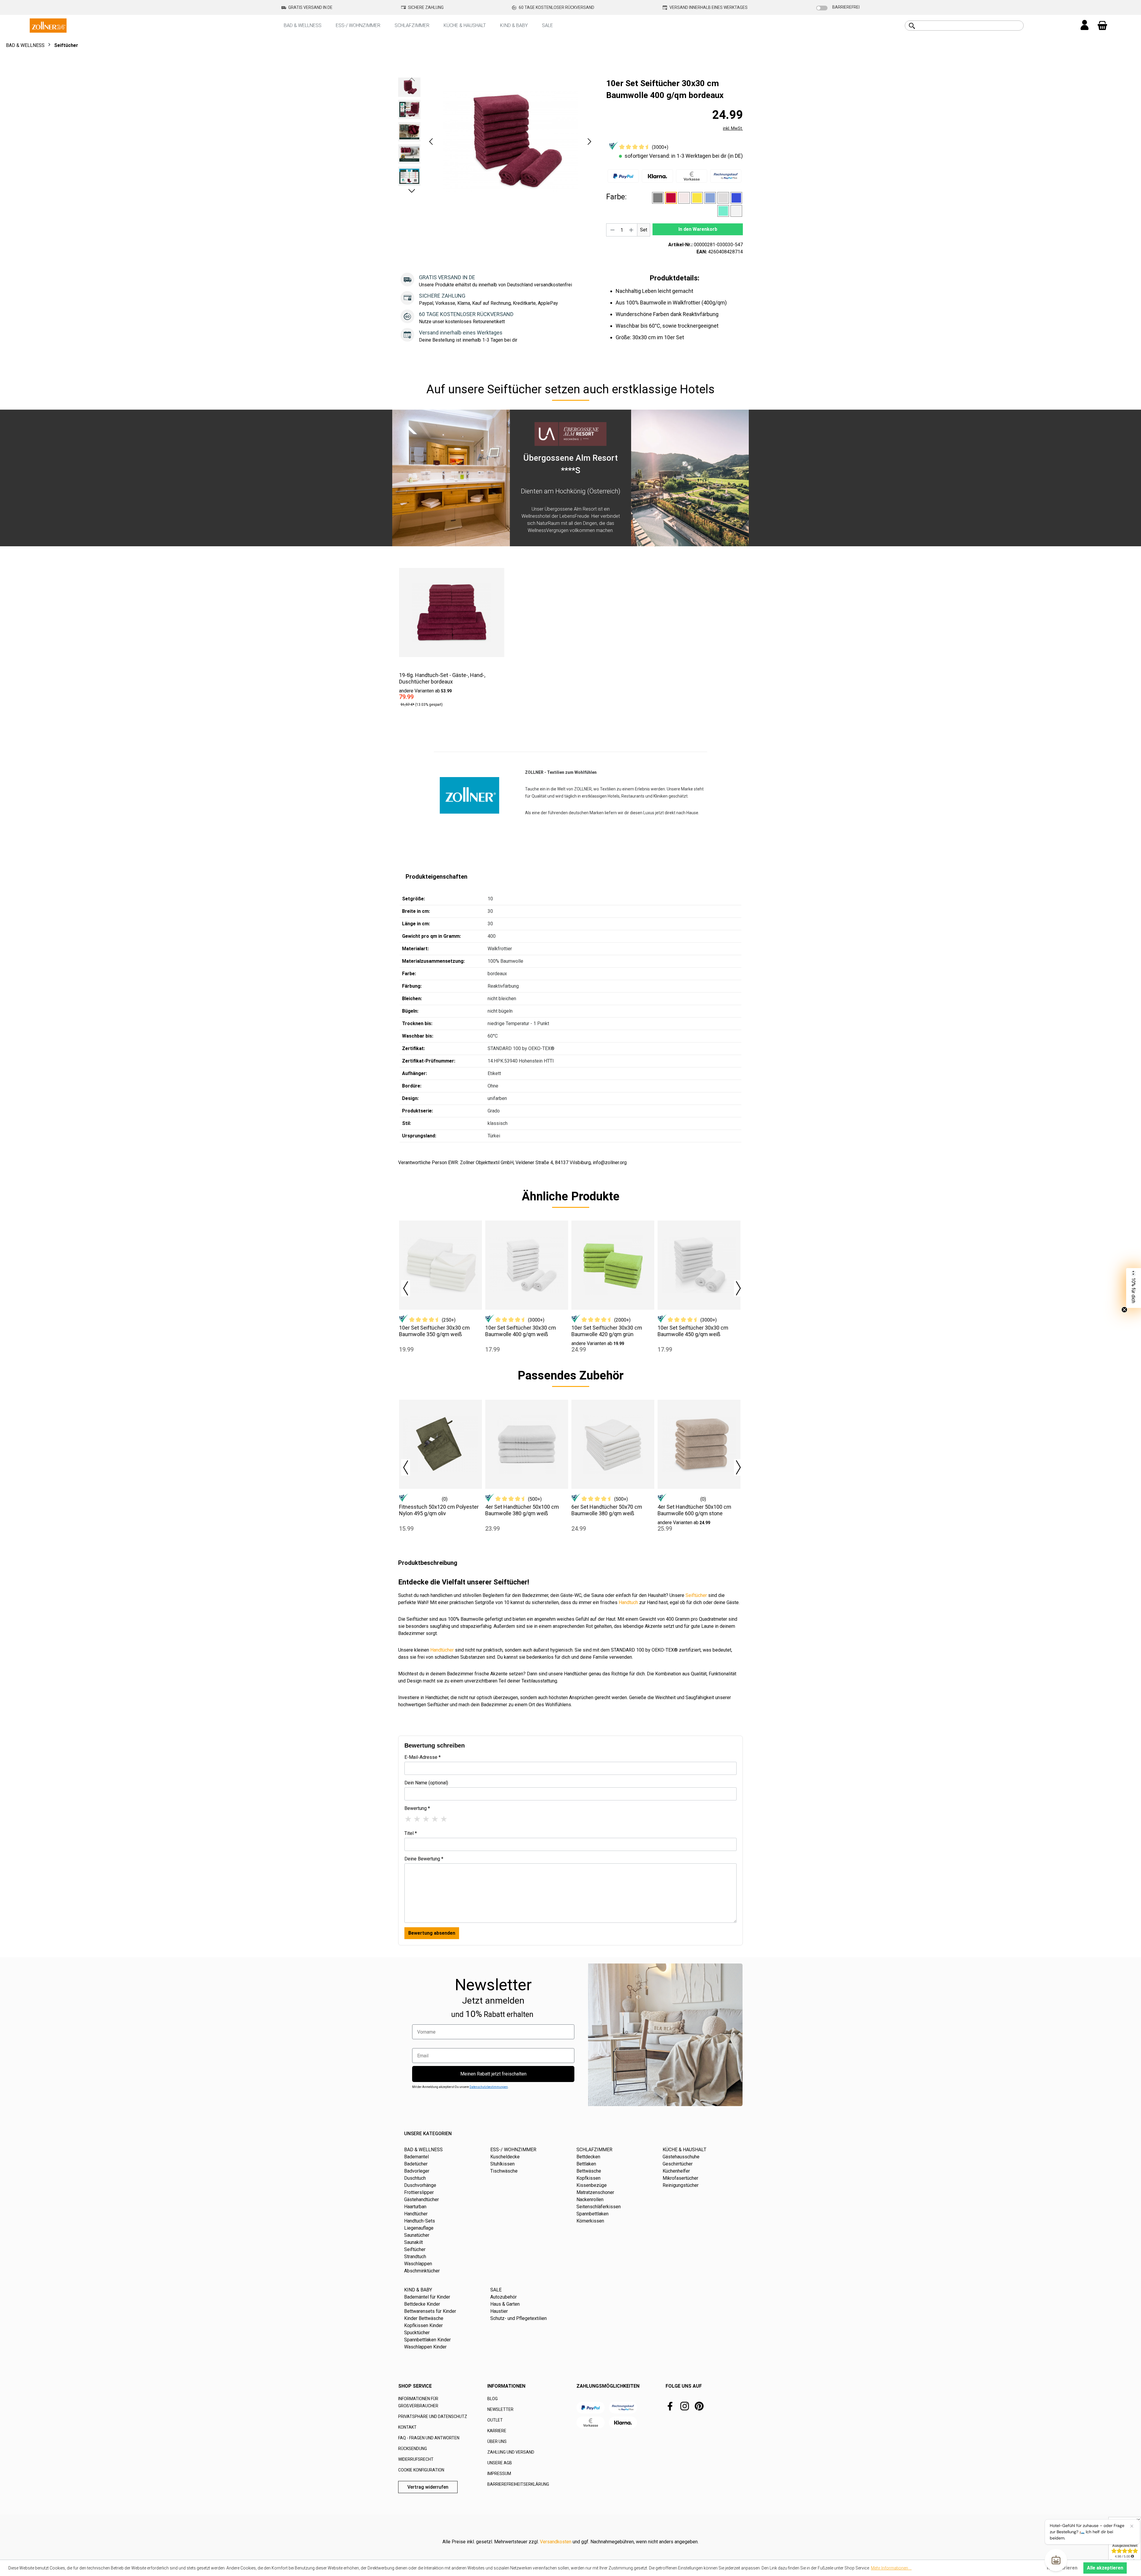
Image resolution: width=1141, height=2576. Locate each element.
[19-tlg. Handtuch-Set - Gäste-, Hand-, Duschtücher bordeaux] (452, 613)
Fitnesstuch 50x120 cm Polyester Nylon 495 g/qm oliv (439, 1510)
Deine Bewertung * (424, 1859)
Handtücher (442, 1650)
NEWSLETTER (500, 2409)
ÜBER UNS (497, 2441)
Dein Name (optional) (426, 1783)
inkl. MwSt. (733, 128)
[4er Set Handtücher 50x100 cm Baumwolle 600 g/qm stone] (699, 1444)
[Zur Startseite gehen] (48, 25)
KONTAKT (407, 2427)
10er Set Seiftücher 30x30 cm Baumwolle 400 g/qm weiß (521, 1331)
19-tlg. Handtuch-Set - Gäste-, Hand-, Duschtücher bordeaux (442, 678)
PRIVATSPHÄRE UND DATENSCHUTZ (433, 2416)
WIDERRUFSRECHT (416, 2459)
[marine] (736, 198)
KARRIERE (497, 2431)
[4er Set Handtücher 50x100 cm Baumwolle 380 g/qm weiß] (527, 1444)
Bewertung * (417, 1808)
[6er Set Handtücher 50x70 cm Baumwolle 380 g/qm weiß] (613, 1444)
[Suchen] (912, 26)
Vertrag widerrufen (428, 2487)
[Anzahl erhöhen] (631, 230)
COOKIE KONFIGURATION (421, 2470)
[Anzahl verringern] (612, 230)
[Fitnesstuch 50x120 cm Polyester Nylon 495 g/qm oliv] (441, 1444)
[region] (496, 141)
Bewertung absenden (432, 1933)
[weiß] (736, 211)
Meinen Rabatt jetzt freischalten (493, 2074)
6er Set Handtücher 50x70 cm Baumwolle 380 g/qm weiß (607, 1510)
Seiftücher (696, 1595)
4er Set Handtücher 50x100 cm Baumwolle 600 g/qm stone (694, 1510)
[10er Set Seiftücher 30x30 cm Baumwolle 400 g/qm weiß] (527, 1265)
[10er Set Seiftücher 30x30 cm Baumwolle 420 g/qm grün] (613, 1265)
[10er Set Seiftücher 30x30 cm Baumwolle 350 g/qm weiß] (441, 1265)
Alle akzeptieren (1105, 2568)
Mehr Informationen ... (891, 2568)
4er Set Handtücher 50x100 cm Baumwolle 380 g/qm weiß (522, 1510)
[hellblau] (710, 198)
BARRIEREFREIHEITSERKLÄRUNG (518, 2484)
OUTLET (495, 2420)
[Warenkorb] (1102, 26)
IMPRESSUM (499, 2474)
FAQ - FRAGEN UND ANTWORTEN (429, 2438)
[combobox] (971, 26)
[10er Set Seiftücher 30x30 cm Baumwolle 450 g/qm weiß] (699, 1265)
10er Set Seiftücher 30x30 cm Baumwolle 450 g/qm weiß (693, 1331)
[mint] (723, 211)
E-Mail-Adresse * (423, 1757)
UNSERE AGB (500, 2463)
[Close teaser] (1124, 1310)
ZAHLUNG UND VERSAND (511, 2452)
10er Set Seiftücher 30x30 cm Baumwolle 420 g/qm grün (607, 1331)
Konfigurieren (1062, 2568)
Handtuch (628, 1602)
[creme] (684, 198)
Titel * (411, 1833)
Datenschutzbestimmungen (489, 2087)
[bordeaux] (671, 198)
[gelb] (697, 198)
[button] (431, 142)
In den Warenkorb (698, 229)
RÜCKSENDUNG (413, 2449)
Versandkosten (556, 2542)
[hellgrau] (723, 198)
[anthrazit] (658, 198)
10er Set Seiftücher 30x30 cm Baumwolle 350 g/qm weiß (434, 1331)
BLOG (493, 2399)
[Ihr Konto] (1085, 26)
